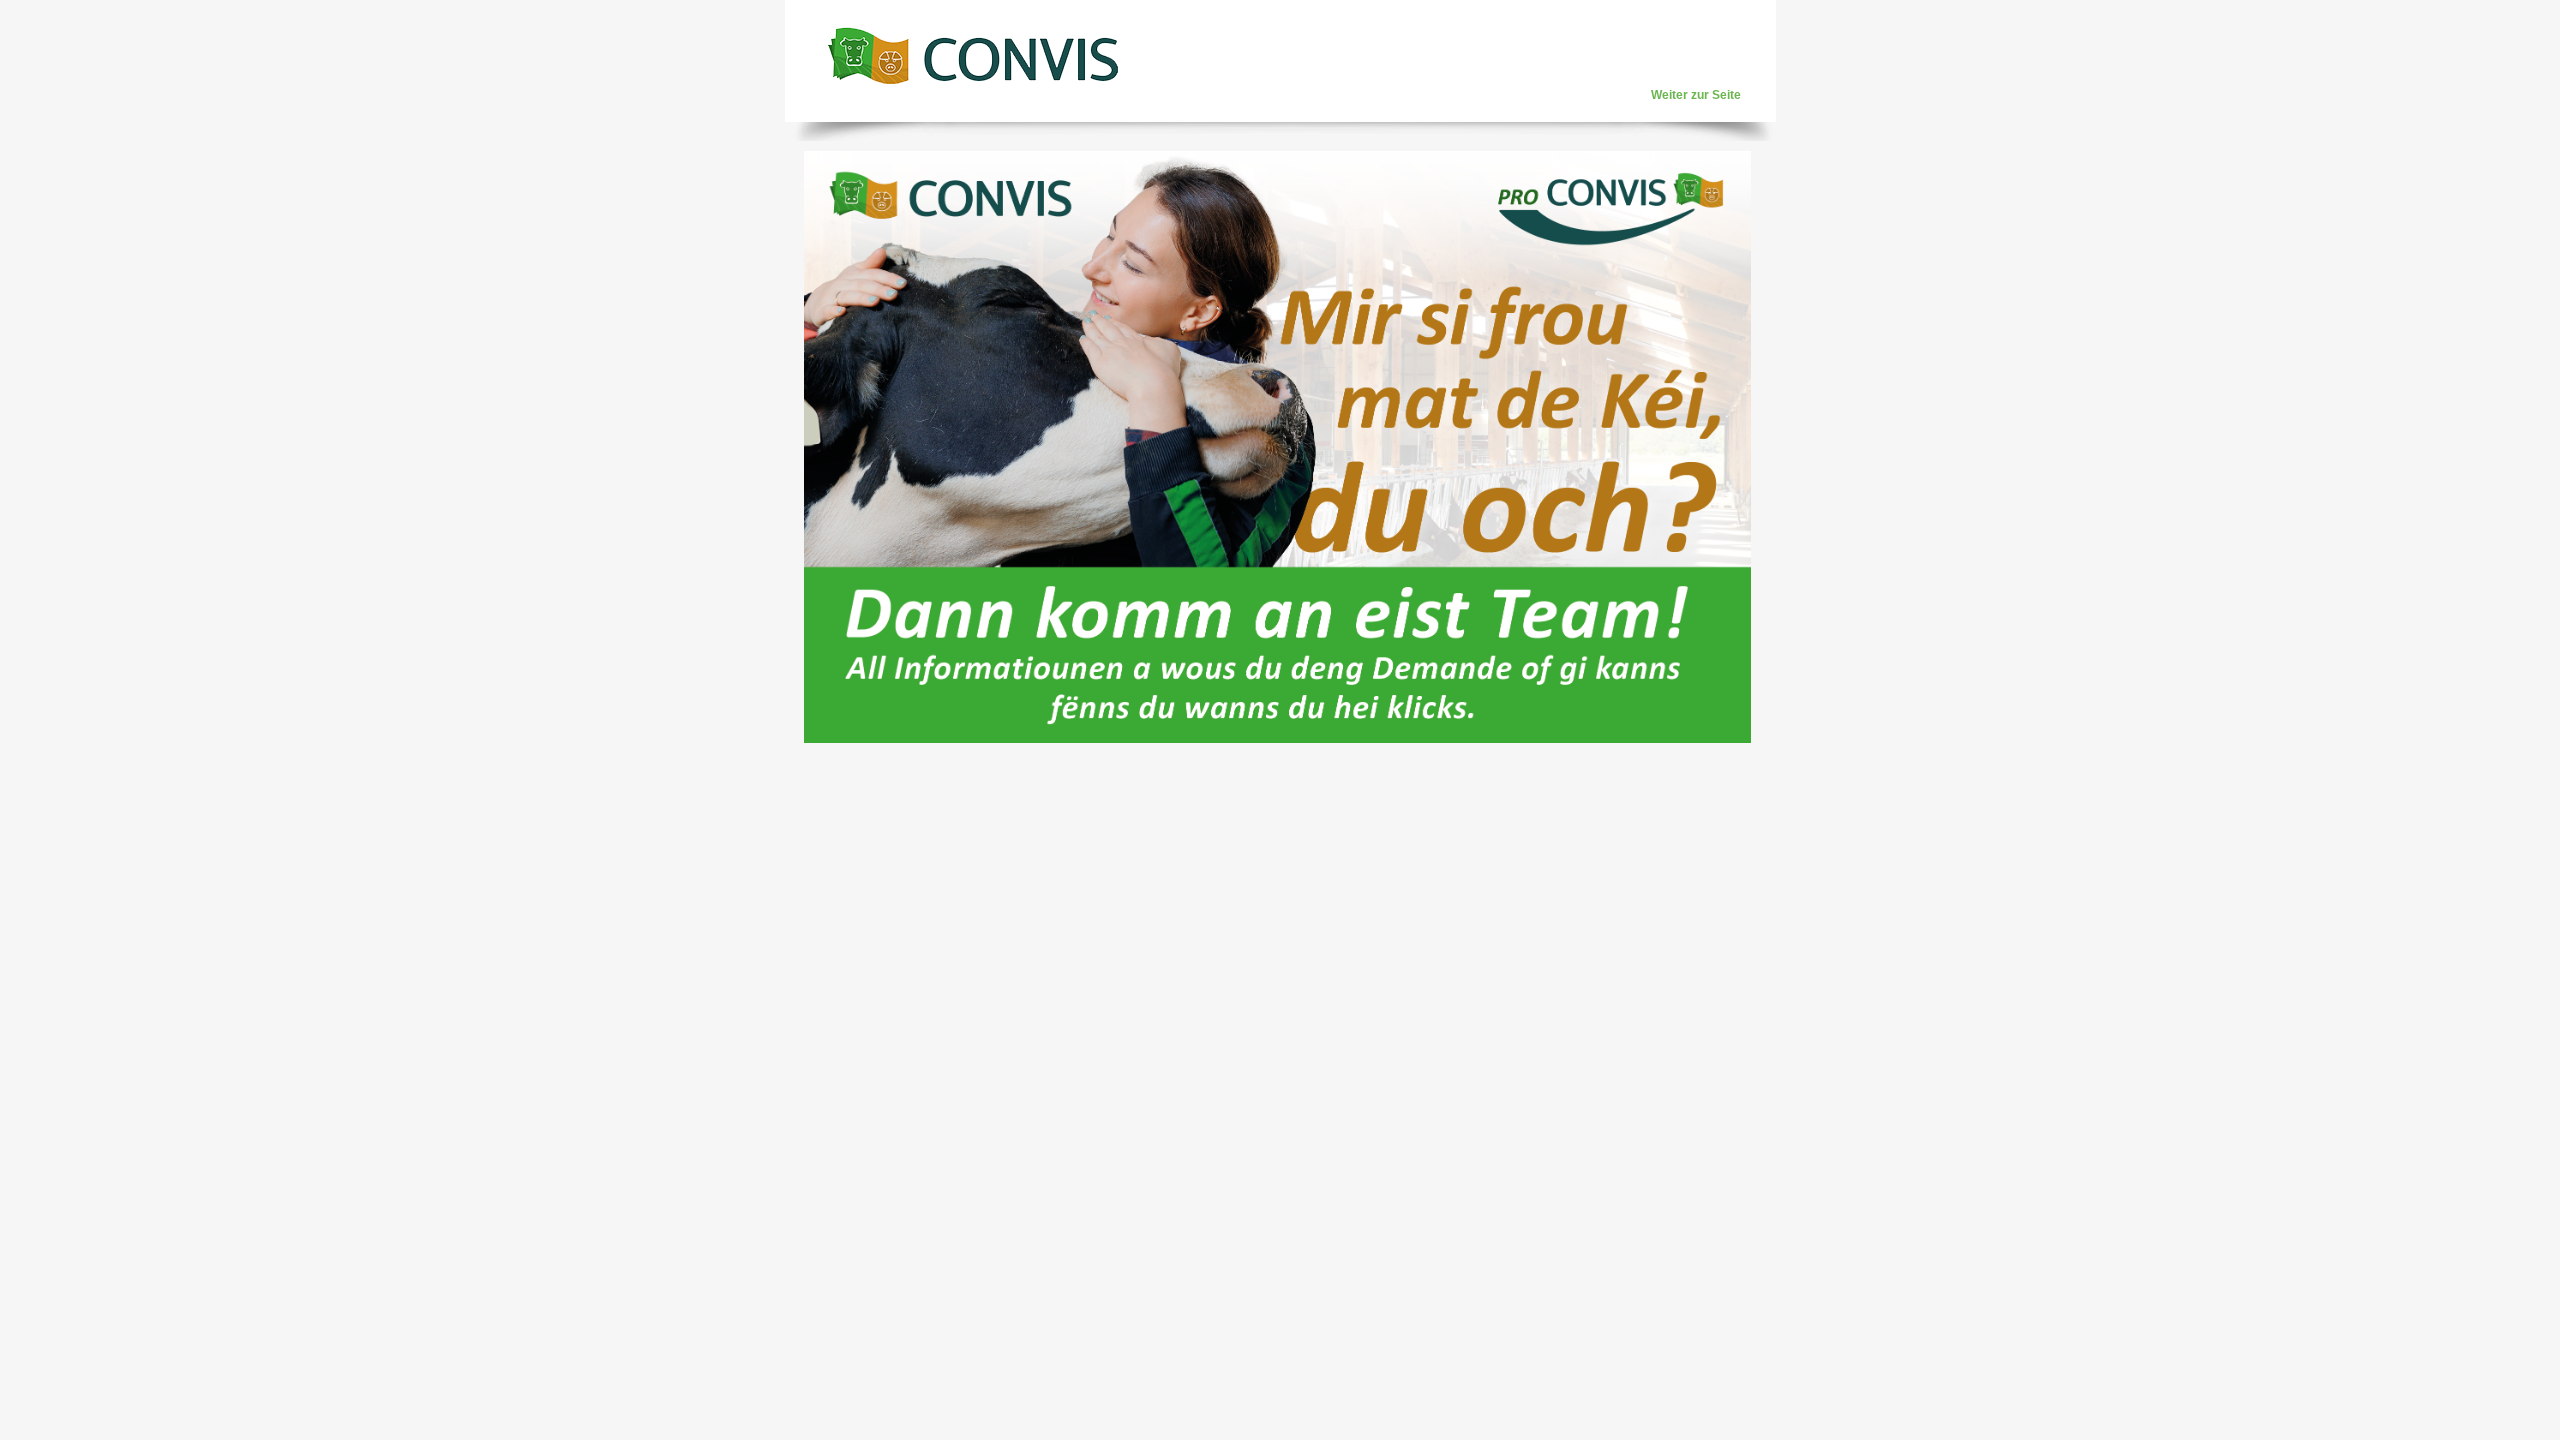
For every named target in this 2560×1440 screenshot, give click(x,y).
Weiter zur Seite (1696, 95)
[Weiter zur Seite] (973, 54)
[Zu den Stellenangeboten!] (1277, 739)
